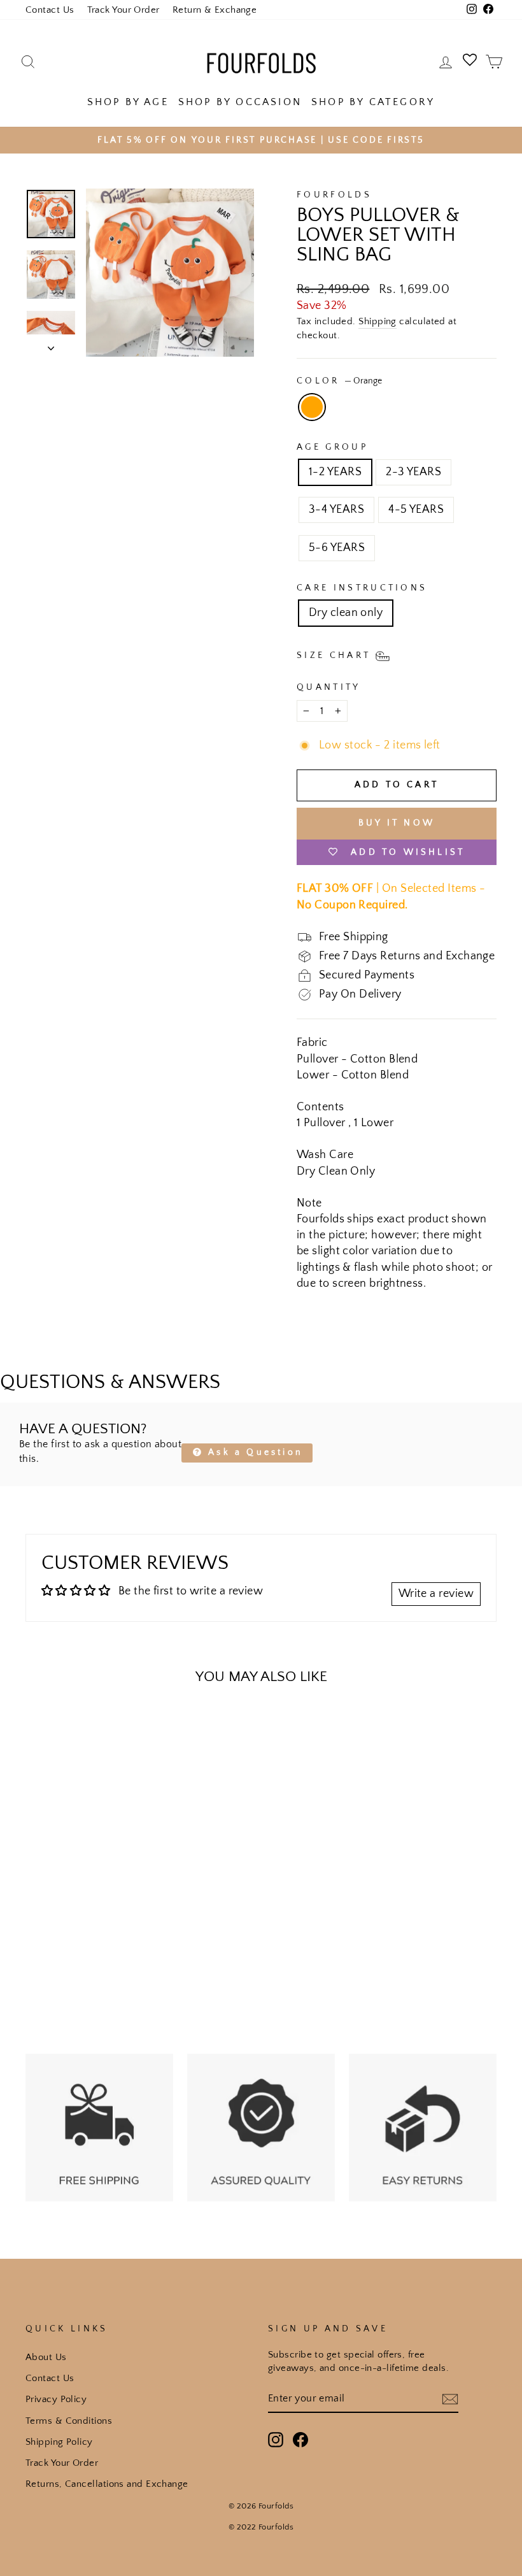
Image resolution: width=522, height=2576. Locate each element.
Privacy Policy (56, 2399)
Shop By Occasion (240, 102)
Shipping (377, 321)
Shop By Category (373, 102)
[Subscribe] (450, 2399)
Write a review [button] (436, 1594)
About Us (46, 2357)
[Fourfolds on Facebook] (300, 2440)
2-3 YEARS (413, 472)
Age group (332, 447)
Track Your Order (123, 10)
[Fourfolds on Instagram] (276, 2440)
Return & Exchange (215, 10)
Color (339, 381)
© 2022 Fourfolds (261, 2527)
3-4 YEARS (336, 510)
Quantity (329, 687)
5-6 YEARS (337, 548)
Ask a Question (253, 1452)
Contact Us (50, 10)
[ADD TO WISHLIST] (41, 1732)
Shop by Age (128, 102)
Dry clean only (346, 613)
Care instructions (362, 588)
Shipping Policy (59, 2442)
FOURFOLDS (334, 195)
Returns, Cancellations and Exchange (107, 2484)
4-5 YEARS (416, 510)
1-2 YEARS (335, 472)
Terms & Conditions (69, 2421)
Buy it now (397, 823)
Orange (312, 407)
